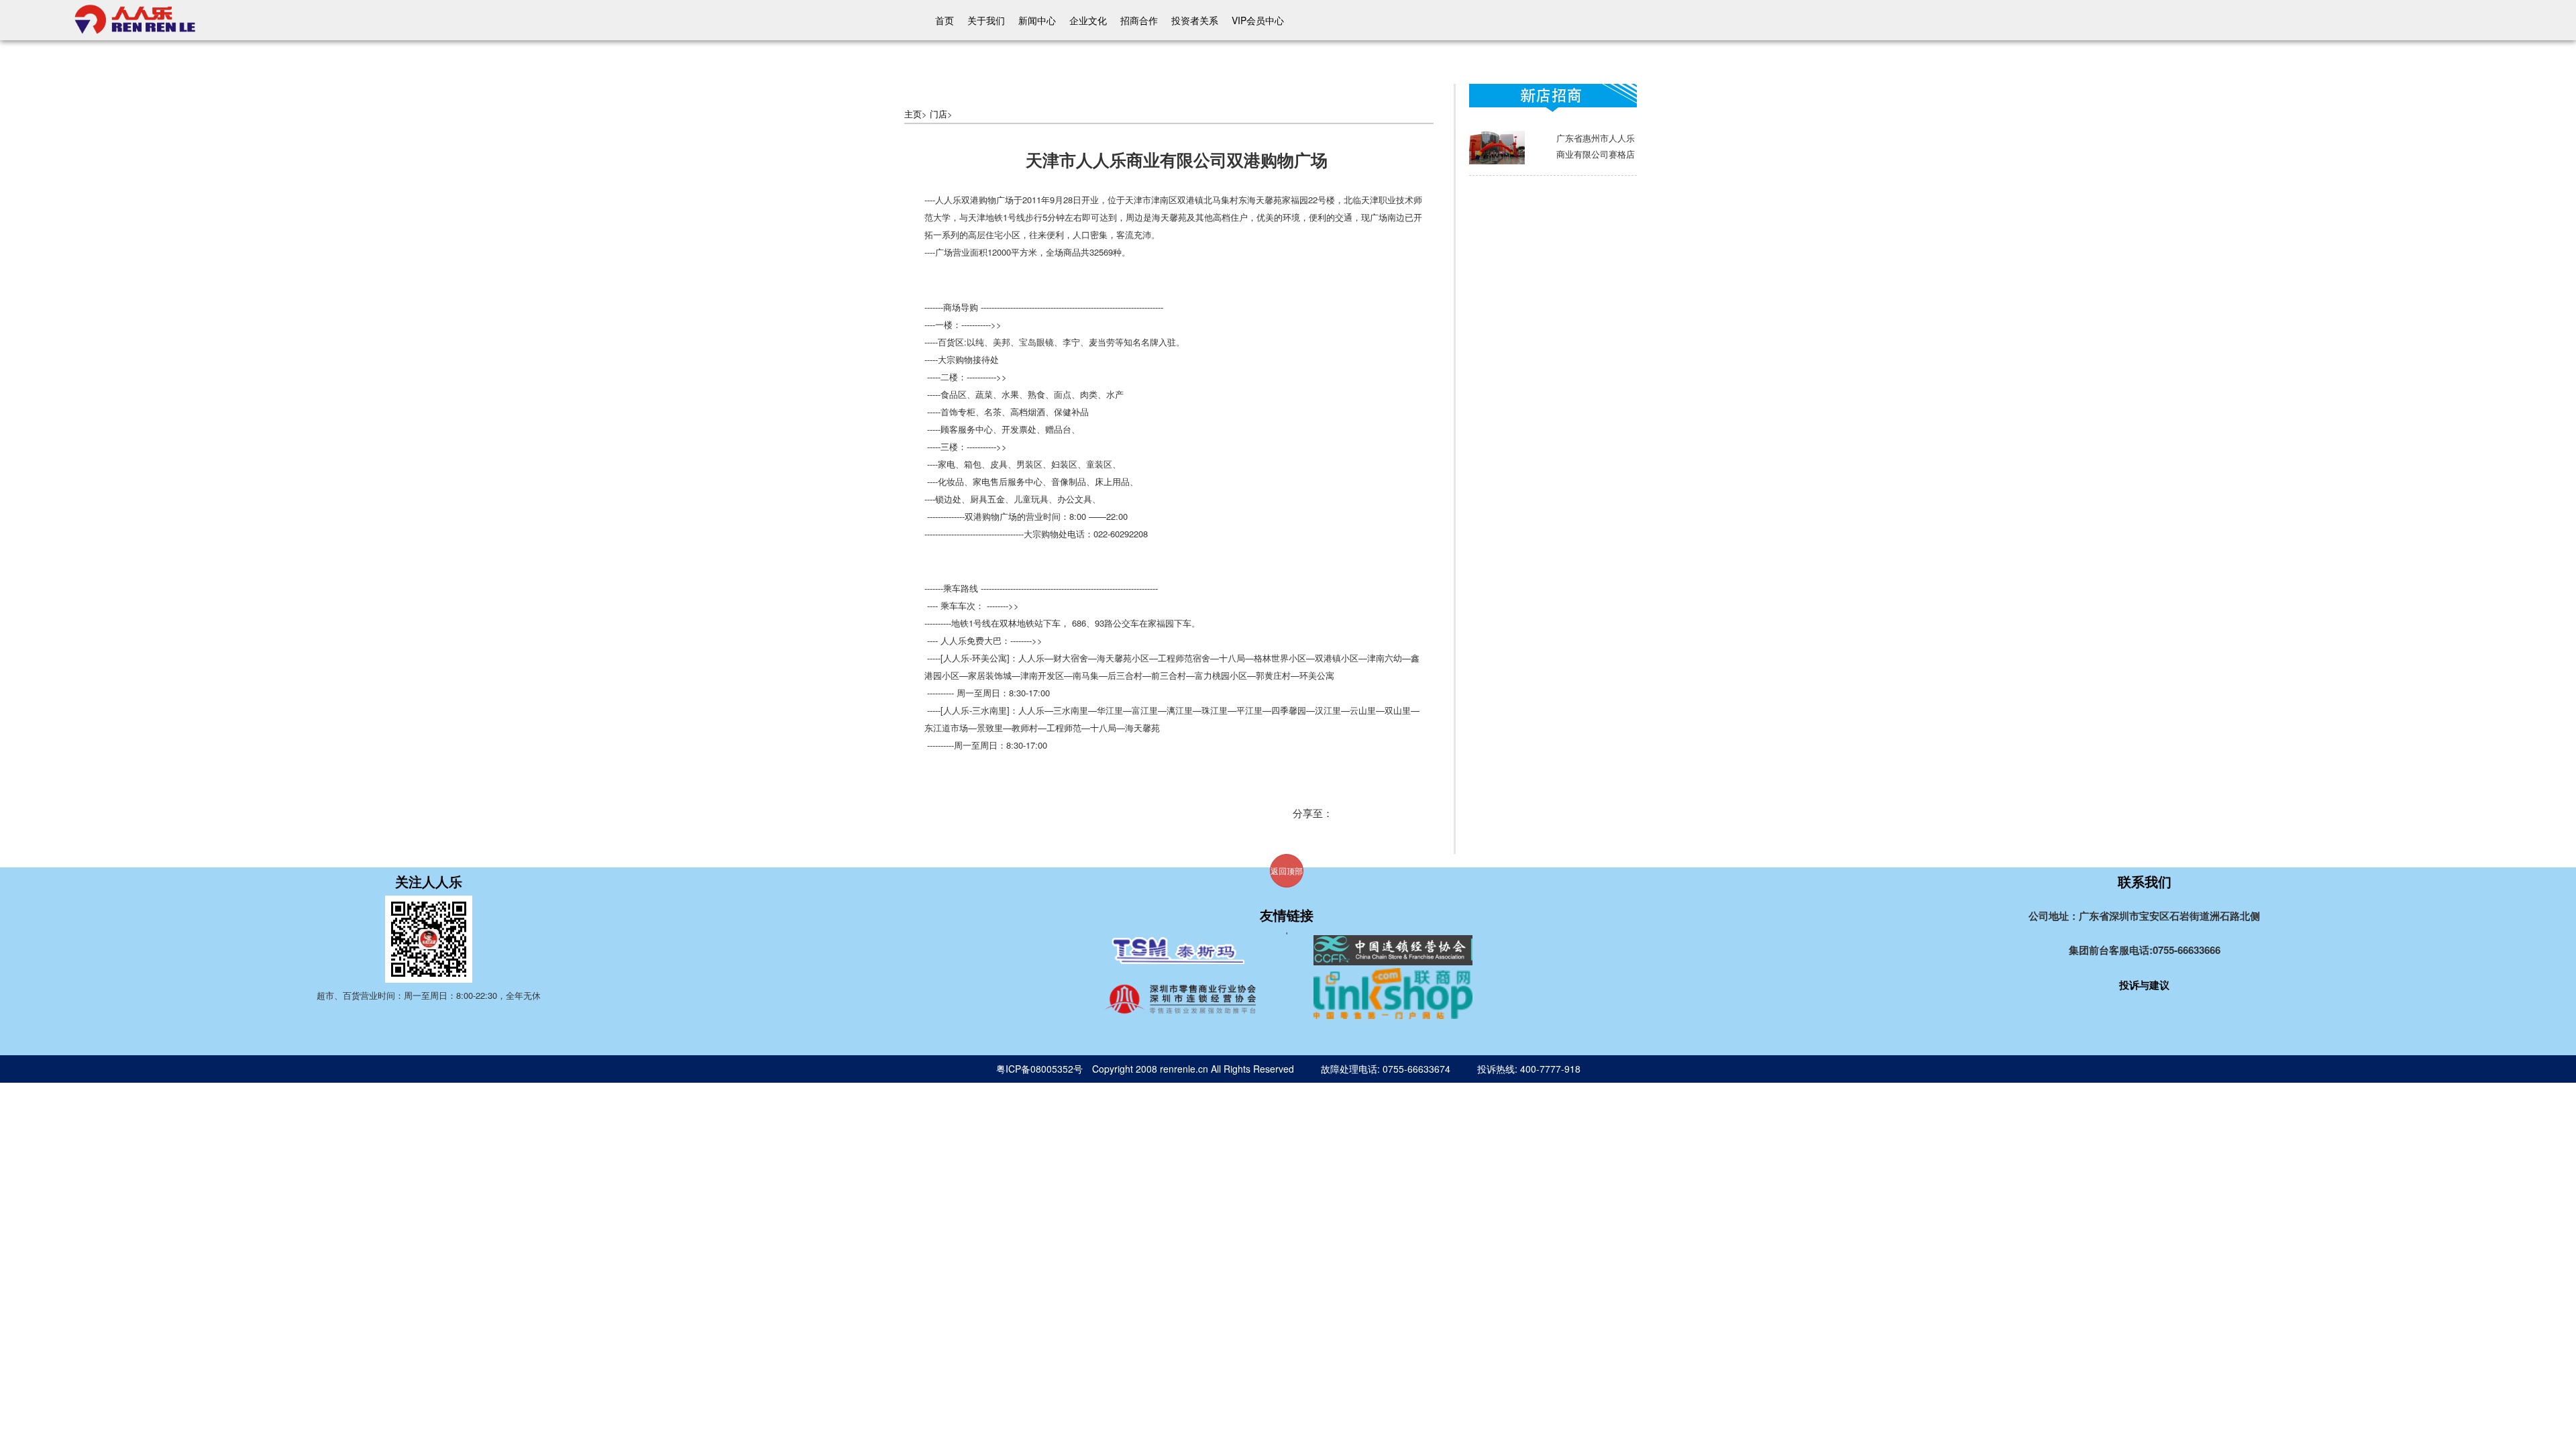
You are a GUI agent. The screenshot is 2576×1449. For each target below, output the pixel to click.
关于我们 (986, 20)
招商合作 (1139, 20)
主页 (913, 114)
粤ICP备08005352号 (1039, 1069)
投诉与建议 (2144, 985)
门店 (938, 114)
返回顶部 (1287, 870)
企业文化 (1088, 20)
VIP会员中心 (1258, 20)
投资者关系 (1195, 20)
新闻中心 (1037, 20)
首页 (945, 20)
